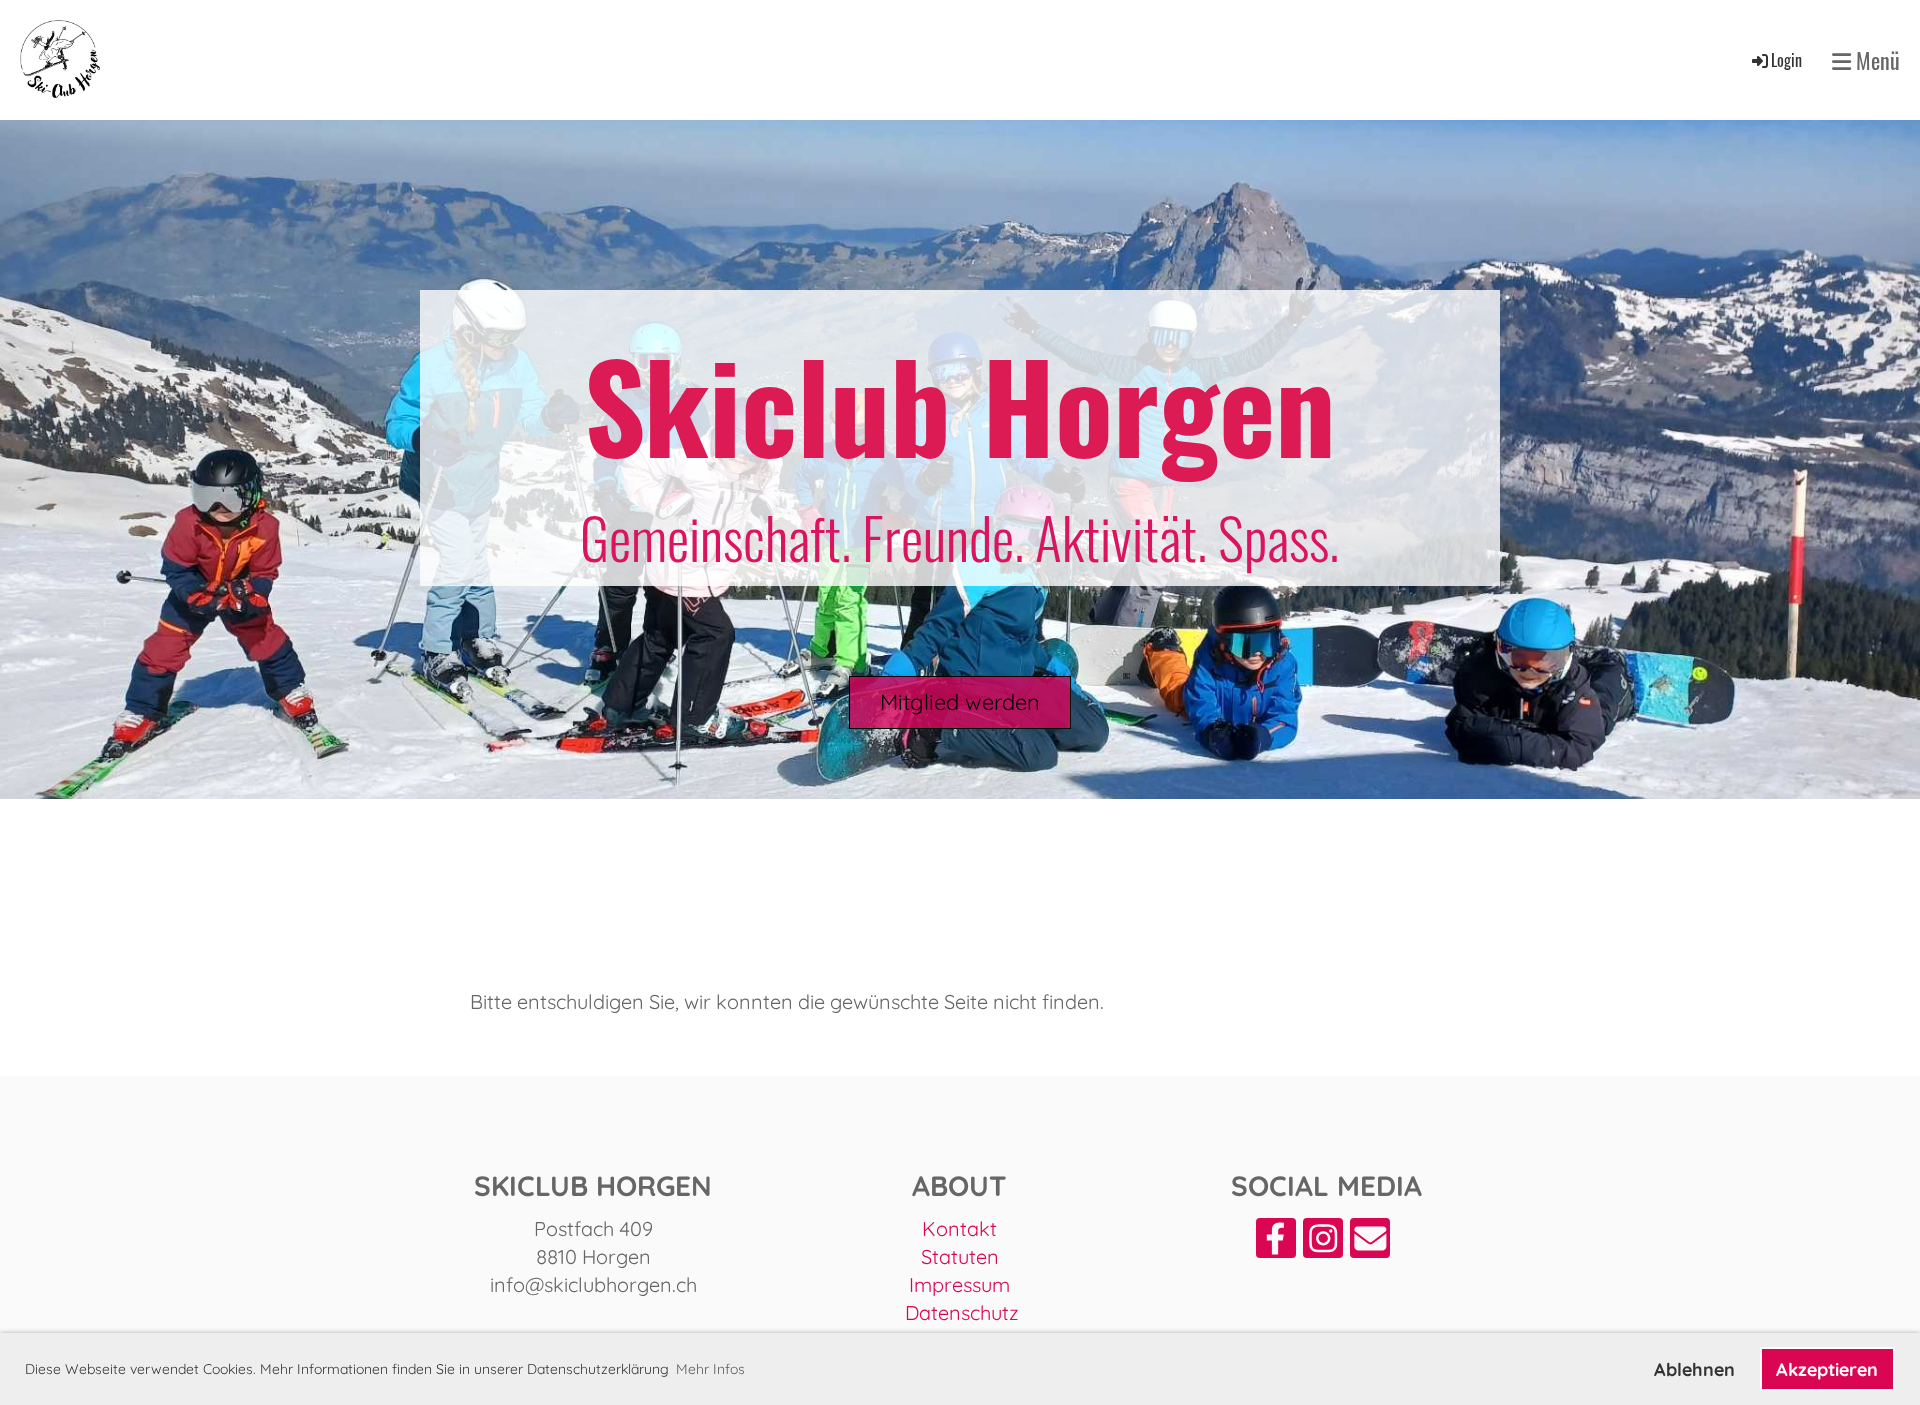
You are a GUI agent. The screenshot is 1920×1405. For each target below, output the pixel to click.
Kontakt (959, 1228)
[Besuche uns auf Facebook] (1276, 1243)
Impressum (959, 1284)
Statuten (960, 1256)
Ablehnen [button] (1694, 1369)
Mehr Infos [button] (710, 1369)
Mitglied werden (960, 702)
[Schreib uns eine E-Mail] (1370, 1243)
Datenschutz (962, 1312)
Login (1786, 60)
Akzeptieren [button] (1827, 1369)
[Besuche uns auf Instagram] (1323, 1243)
